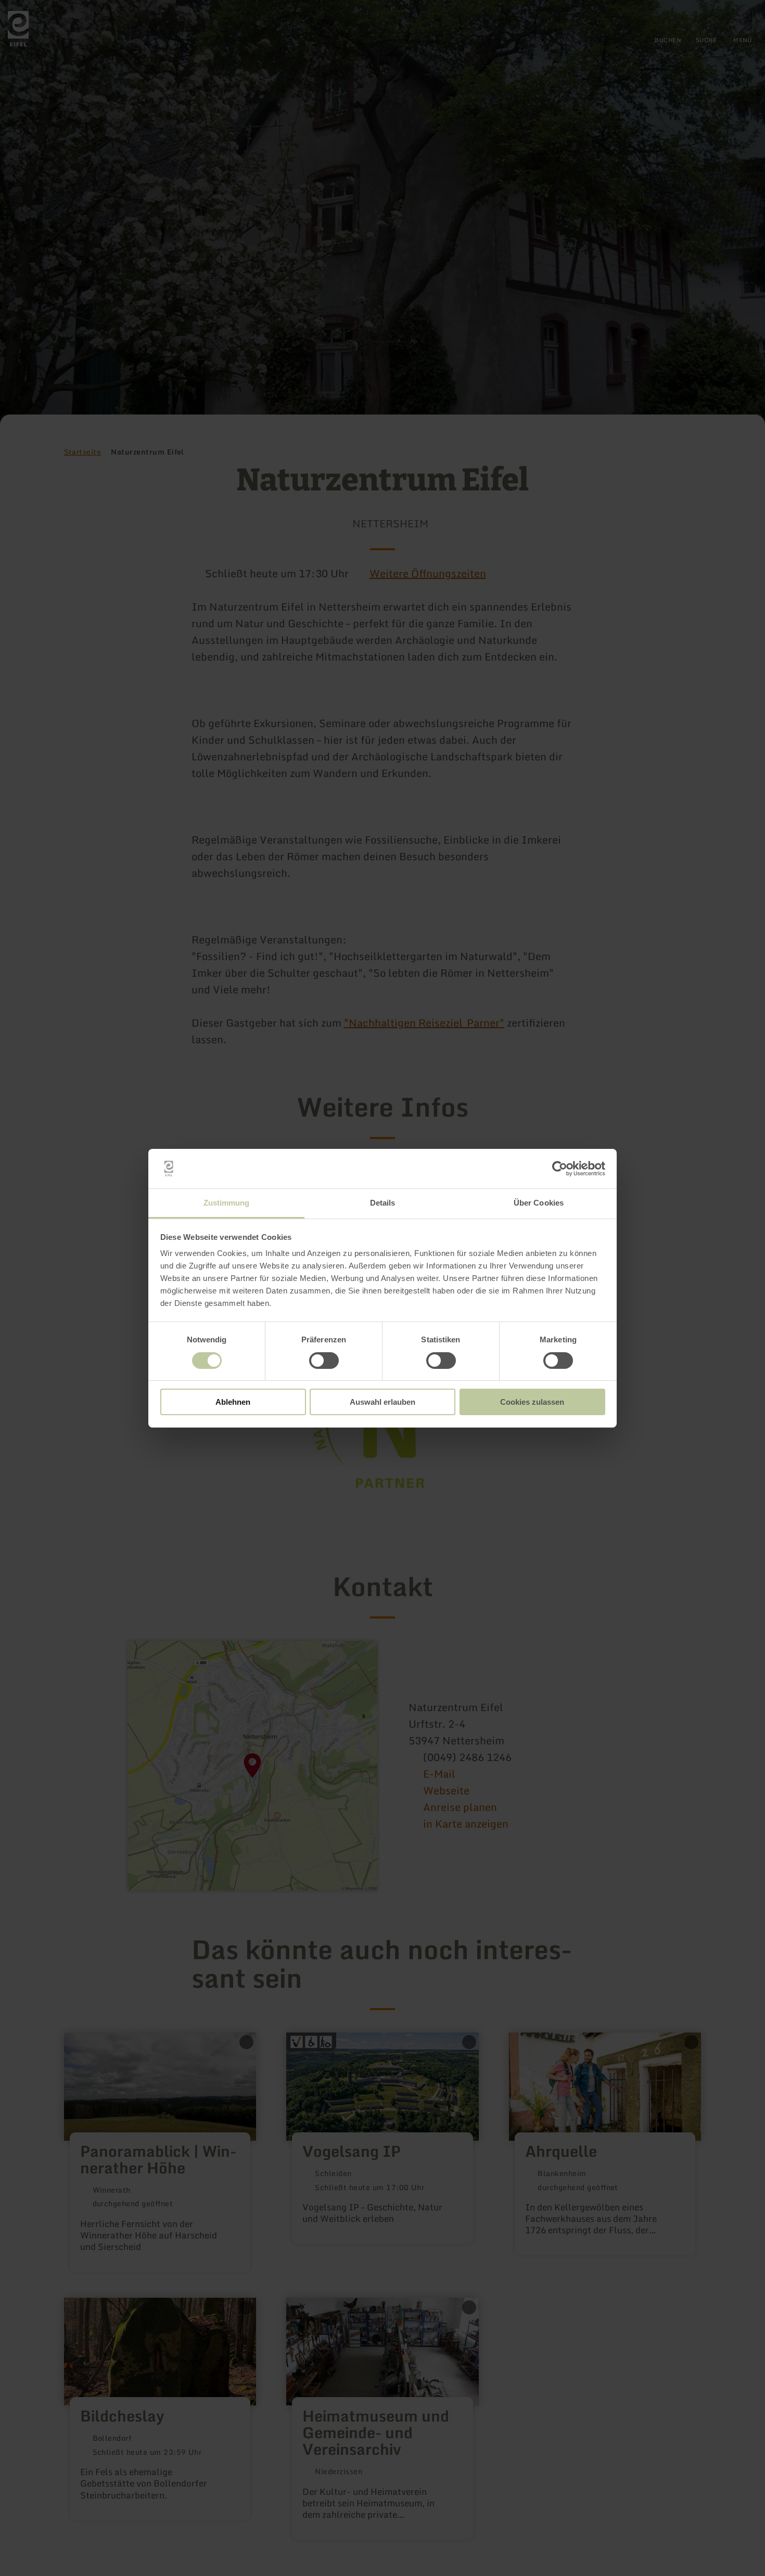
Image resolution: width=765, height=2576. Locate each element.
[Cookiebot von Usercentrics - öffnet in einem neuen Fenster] (560, 1169)
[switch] (324, 1361)
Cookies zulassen (532, 1402)
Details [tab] (383, 1203)
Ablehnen (233, 1402)
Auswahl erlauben (382, 1402)
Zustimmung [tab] (227, 1203)
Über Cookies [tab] (539, 1203)
